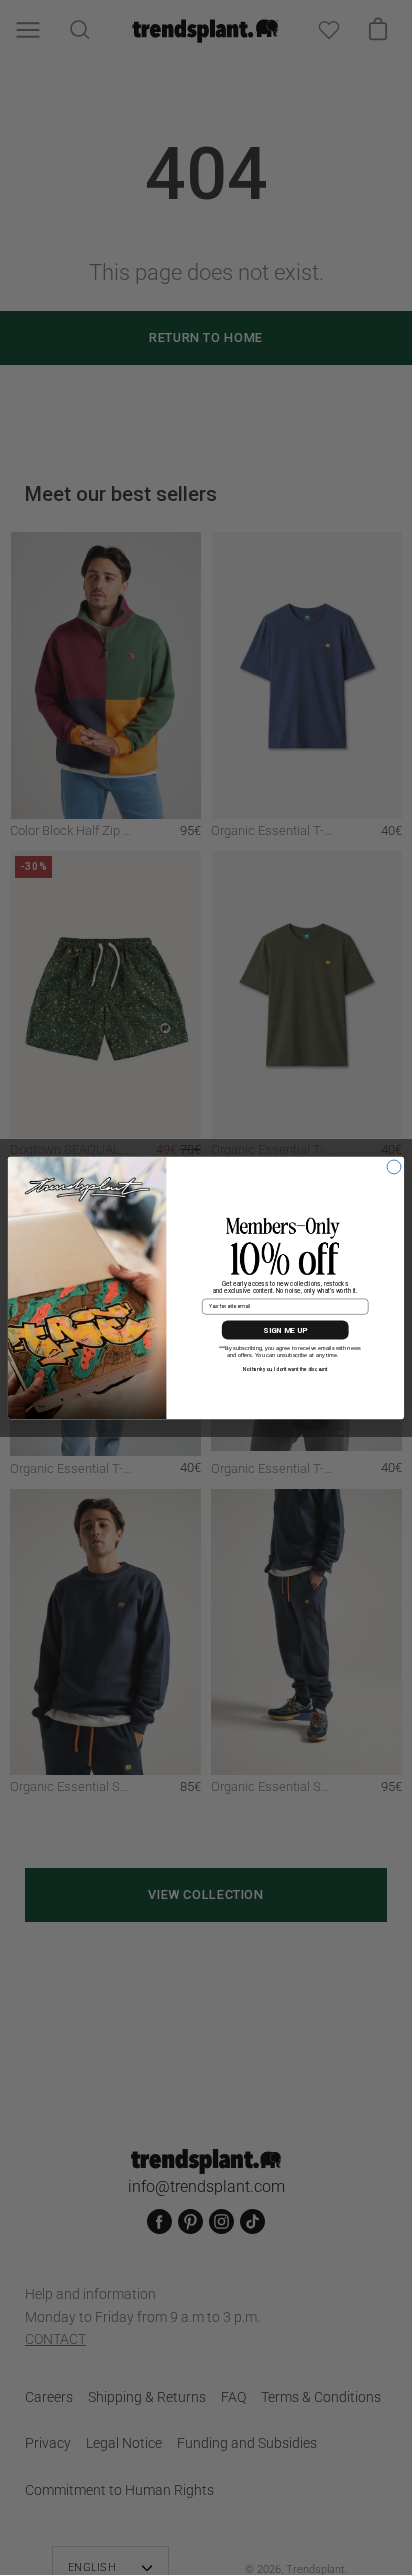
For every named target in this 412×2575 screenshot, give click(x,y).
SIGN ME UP (285, 1330)
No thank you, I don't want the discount (285, 1369)
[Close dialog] (394, 1167)
